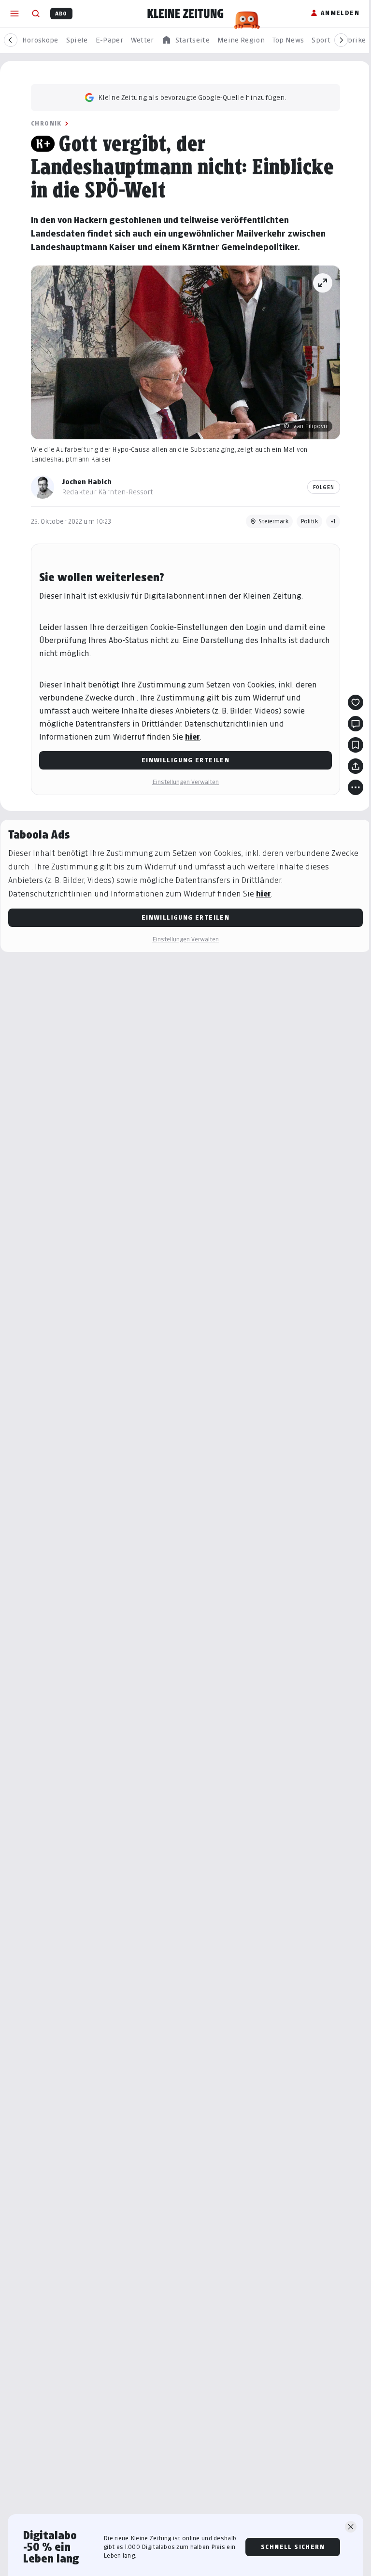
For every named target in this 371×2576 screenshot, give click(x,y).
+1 (333, 521)
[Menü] (14, 14)
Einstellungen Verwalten (185, 782)
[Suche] (36, 14)
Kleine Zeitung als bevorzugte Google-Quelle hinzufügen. (192, 97)
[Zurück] (11, 40)
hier (193, 737)
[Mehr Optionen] (356, 787)
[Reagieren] (356, 702)
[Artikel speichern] (356, 745)
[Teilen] (356, 766)
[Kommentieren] (356, 724)
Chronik (46, 123)
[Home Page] (185, 14)
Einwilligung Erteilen (185, 760)
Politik (309, 521)
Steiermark (274, 521)
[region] (185, 40)
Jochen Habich (87, 482)
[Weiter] (341, 40)
